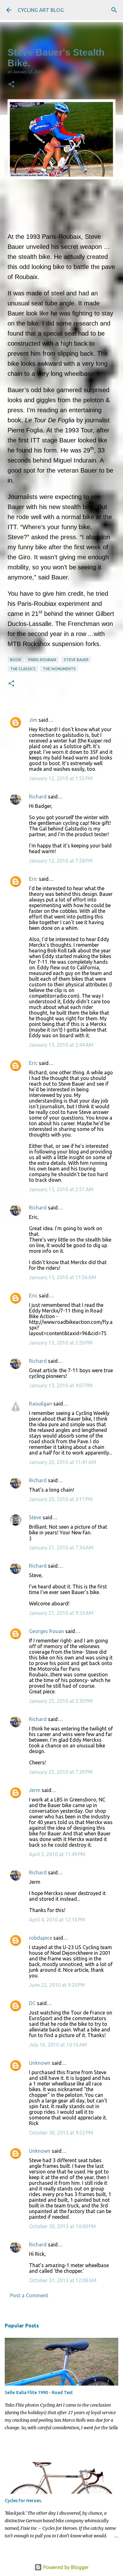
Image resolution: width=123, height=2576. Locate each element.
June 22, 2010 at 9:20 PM (57, 1985)
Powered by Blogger (65, 2567)
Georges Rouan (47, 1631)
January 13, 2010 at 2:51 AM (61, 1189)
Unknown (40, 2063)
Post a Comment (29, 2295)
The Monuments (59, 669)
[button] (11, 85)
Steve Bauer (76, 660)
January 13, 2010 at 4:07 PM (61, 1385)
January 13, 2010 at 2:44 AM (61, 1045)
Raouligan (41, 1404)
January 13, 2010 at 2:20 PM (61, 1343)
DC (32, 2003)
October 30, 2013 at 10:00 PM (62, 2226)
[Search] (114, 10)
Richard (38, 797)
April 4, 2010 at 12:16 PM (57, 1920)
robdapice (41, 1938)
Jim (33, 720)
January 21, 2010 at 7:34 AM (61, 1548)
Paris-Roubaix (42, 660)
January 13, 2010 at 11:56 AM (63, 1277)
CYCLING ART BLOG (41, 10)
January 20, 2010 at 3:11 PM (61, 1499)
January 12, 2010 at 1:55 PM (61, 778)
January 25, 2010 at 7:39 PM (61, 1772)
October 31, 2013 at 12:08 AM (63, 2280)
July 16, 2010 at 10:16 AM (58, 2045)
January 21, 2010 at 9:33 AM (61, 1613)
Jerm (35, 1790)
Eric (33, 879)
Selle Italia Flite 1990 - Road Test (39, 2392)
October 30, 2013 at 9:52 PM (61, 2133)
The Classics (23, 669)
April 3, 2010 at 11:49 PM (57, 1854)
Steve (35, 1517)
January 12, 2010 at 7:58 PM (61, 861)
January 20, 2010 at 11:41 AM (63, 1462)
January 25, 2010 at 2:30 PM (61, 1701)
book (16, 660)
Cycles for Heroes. (23, 2501)
